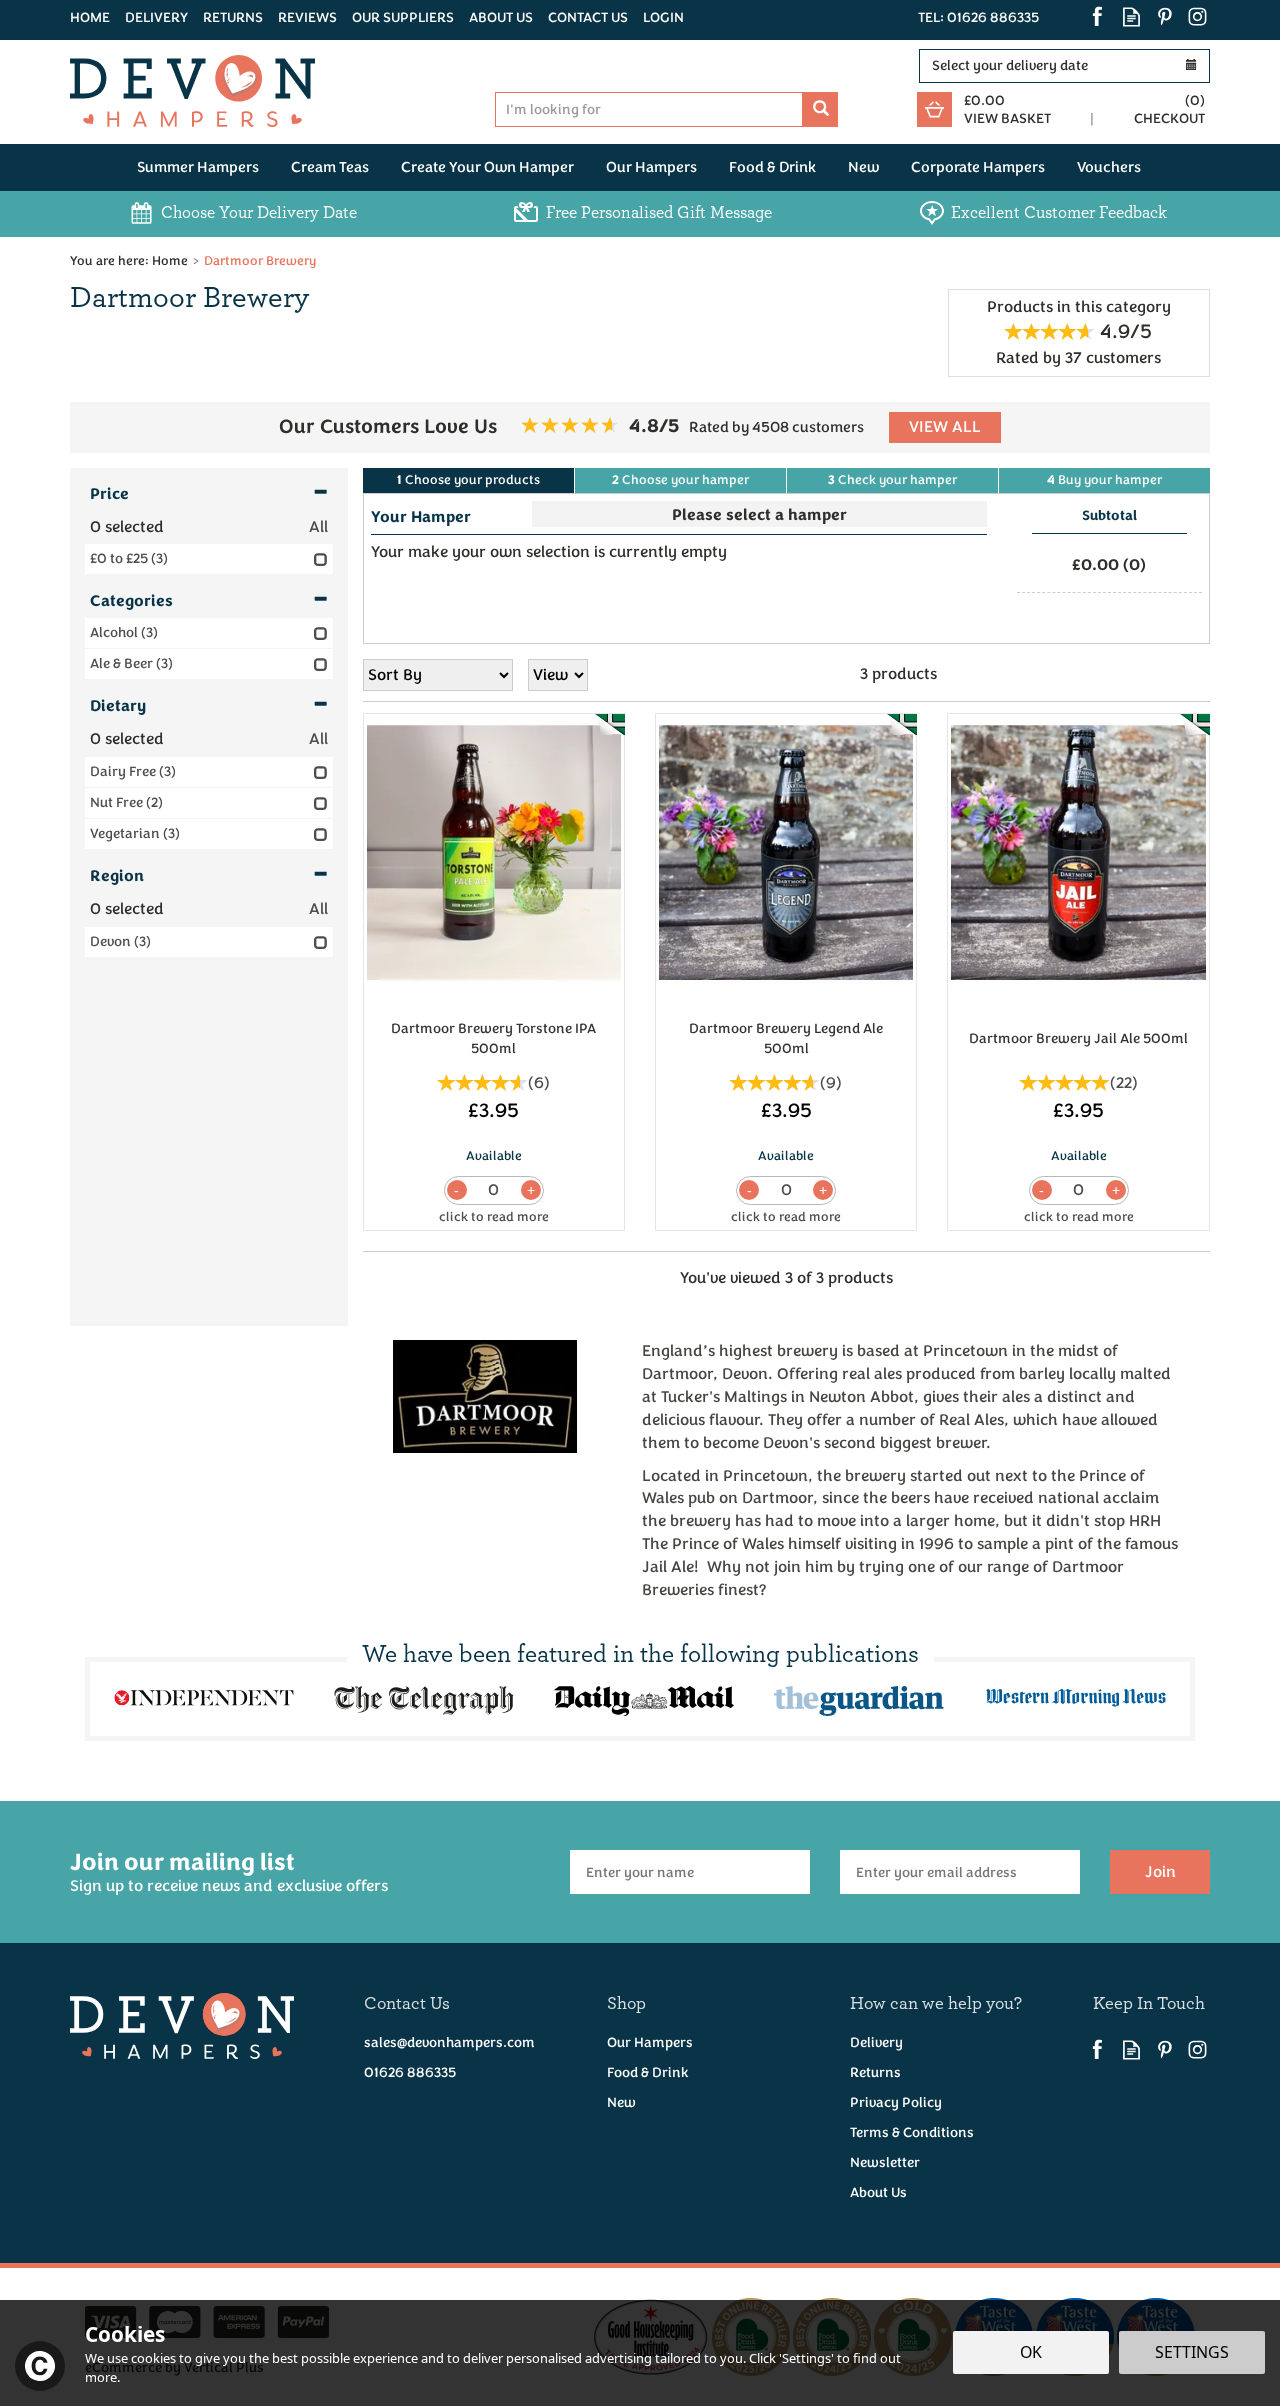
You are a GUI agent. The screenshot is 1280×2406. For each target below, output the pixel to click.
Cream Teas (330, 167)
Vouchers (1109, 167)
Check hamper (892, 479)
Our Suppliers (403, 17)
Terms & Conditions (912, 2132)
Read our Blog (1131, 16)
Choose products (468, 479)
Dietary (118, 706)
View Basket (1007, 118)
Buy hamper (1104, 479)
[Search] (820, 109)
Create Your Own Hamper (487, 167)
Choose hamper (680, 479)
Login (663, 17)
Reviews (307, 17)
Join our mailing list (229, 1871)
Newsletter (885, 2162)
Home (90, 17)
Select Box (759, 514)
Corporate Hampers (978, 167)
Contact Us (588, 17)
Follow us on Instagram (1197, 16)
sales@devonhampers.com (449, 2042)
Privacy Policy (896, 2102)
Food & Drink (648, 2072)
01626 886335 (410, 2072)
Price (109, 494)
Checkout (1169, 118)
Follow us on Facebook (1098, 16)
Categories (131, 601)
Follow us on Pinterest (1164, 16)
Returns (875, 2072)
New (621, 2102)
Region (117, 876)
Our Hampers (650, 2042)
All (318, 527)
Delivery (876, 2042)
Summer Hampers (198, 167)
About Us (878, 2192)
